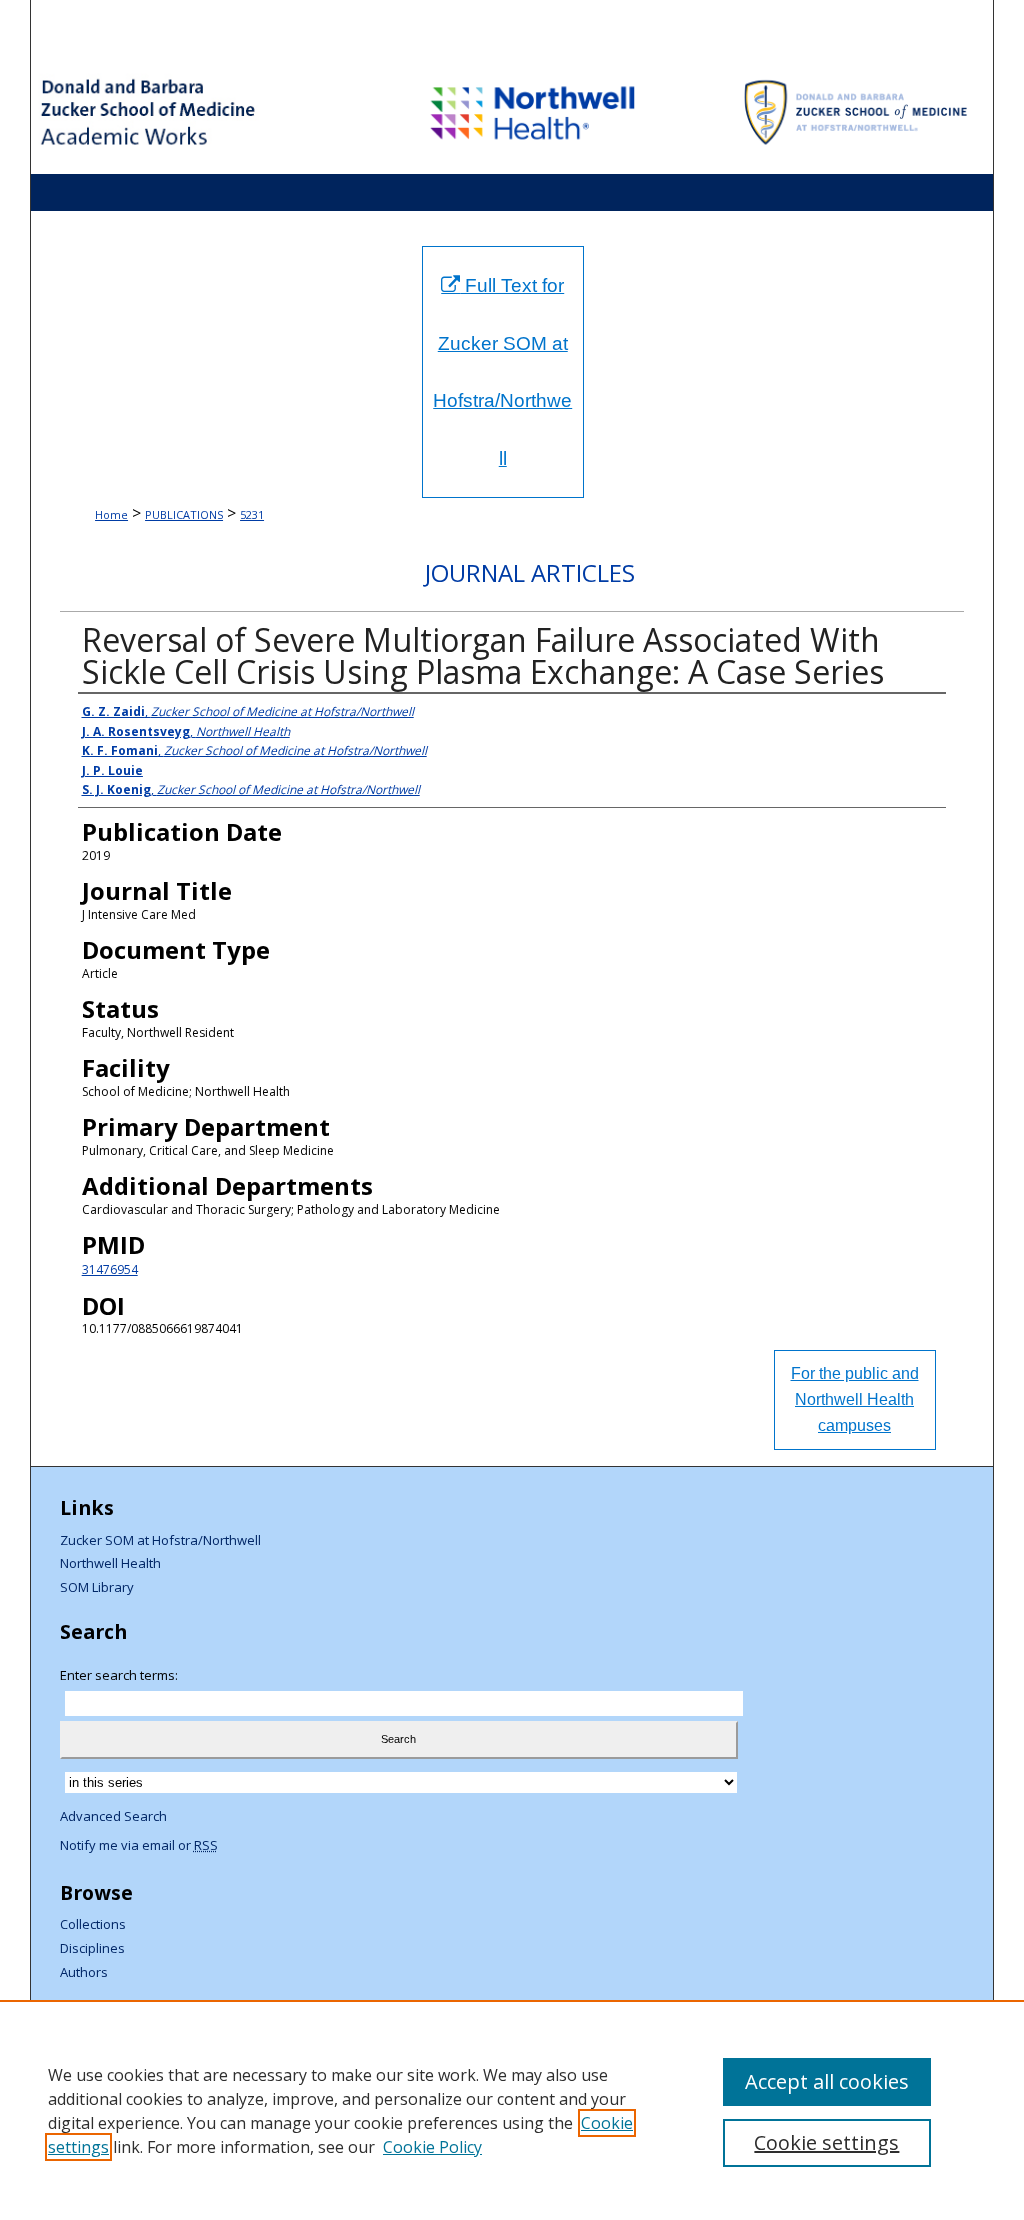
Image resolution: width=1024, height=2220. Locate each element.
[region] (512, 2110)
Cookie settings (826, 2142)
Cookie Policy (432, 2147)
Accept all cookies (827, 2081)
